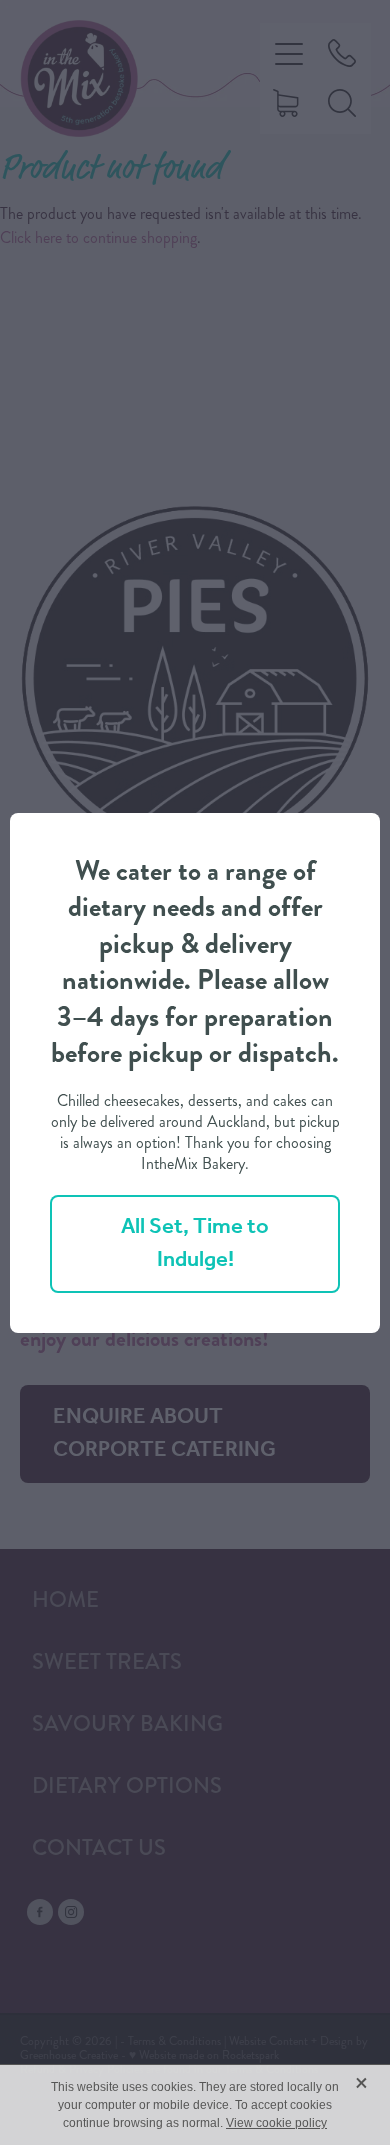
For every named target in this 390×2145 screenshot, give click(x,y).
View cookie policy (276, 2123)
